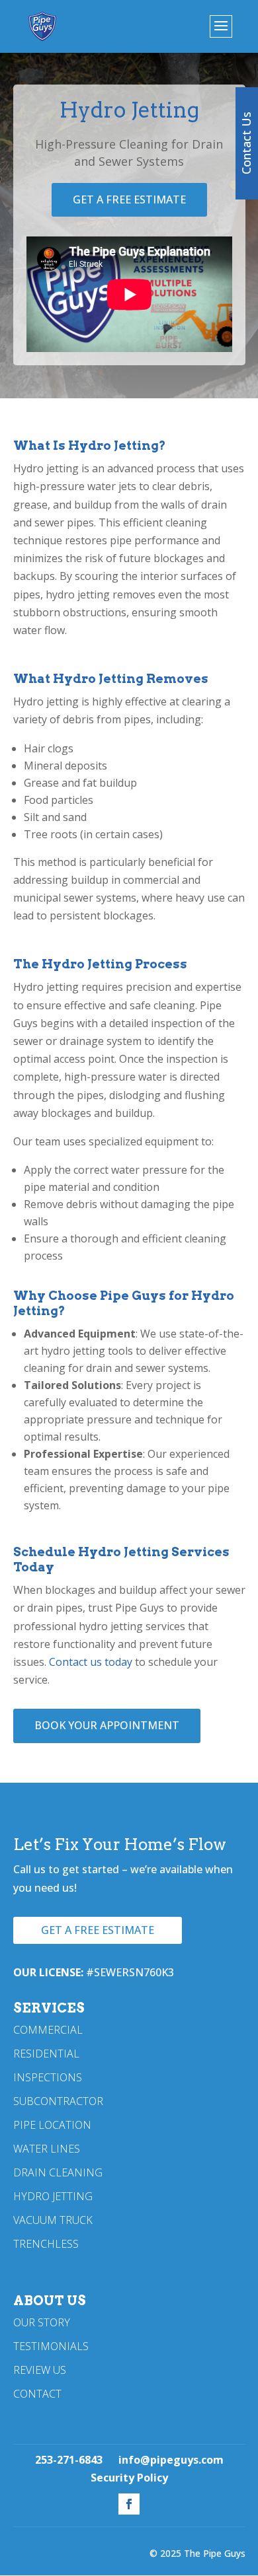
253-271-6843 (69, 2460)
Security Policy (129, 2478)
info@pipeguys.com (171, 2460)
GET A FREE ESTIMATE (129, 199)
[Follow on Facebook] (129, 2504)
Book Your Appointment (107, 1725)
